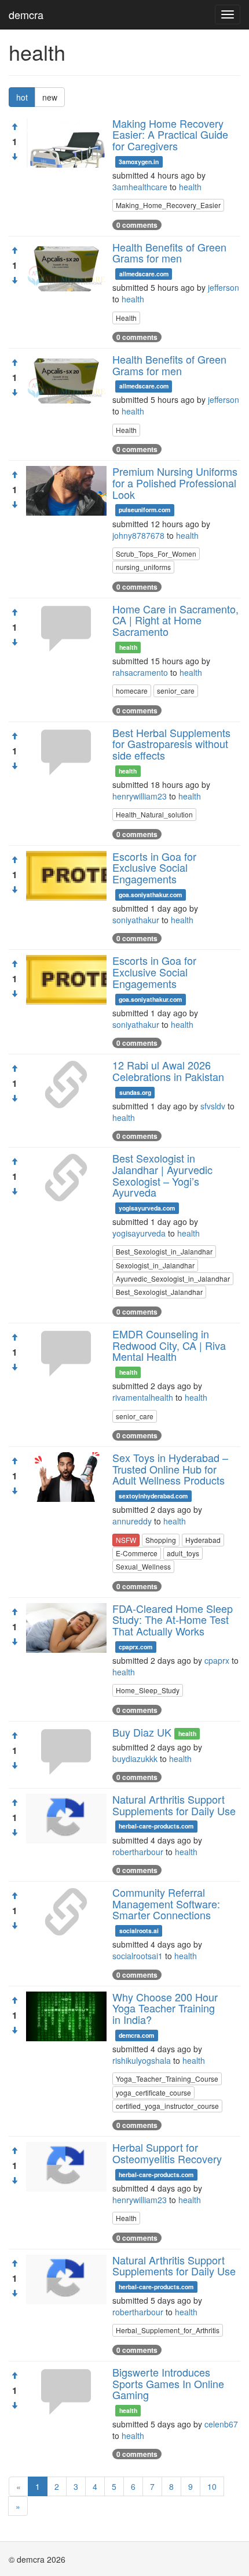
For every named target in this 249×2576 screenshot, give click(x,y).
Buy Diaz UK (142, 1732)
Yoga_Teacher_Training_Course (167, 2079)
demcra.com (136, 2035)
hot (22, 97)
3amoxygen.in (139, 162)
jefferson (224, 287)
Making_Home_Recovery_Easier (168, 205)
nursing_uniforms (143, 567)
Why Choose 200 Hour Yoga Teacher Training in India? (165, 2008)
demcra (26, 14)
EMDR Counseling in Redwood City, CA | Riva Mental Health (169, 1345)
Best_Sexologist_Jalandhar (159, 1292)
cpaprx (217, 1660)
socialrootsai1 (138, 1956)
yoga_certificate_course (153, 2092)
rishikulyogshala (142, 2060)
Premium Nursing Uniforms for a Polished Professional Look (175, 483)
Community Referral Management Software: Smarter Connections (166, 1904)
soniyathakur (136, 920)
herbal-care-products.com (156, 1826)
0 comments (137, 225)
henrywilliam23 (140, 796)
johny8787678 (138, 535)
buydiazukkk (135, 1759)
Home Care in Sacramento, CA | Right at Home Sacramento (175, 620)
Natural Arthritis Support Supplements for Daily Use (174, 1805)
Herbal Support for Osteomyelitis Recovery (167, 2153)
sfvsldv (213, 1106)
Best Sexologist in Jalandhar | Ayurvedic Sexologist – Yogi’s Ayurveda (162, 1175)
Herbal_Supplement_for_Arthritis (168, 2330)
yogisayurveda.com (147, 1208)
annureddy (132, 1521)
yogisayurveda (139, 1233)
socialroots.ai (139, 1931)
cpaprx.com (136, 1647)
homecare (132, 691)
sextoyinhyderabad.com (153, 1496)
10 (212, 2486)
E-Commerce (137, 1553)
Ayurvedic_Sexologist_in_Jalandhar (173, 1278)
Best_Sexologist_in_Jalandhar (164, 1251)
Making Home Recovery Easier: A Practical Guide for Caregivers (170, 135)
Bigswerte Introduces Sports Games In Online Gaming (168, 2383)
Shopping (161, 1540)
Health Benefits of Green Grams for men (169, 253)
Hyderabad (203, 1540)
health (190, 187)
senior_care (176, 691)
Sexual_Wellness (143, 1566)
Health (126, 318)
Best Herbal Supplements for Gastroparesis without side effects (171, 744)
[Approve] (14, 127)
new (50, 97)
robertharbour (138, 1852)
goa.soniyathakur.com (150, 895)
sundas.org (135, 1092)
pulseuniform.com (144, 510)
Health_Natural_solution (154, 814)
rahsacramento (140, 672)
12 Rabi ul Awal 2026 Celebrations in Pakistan (168, 1071)
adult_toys (183, 1553)
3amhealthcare (140, 187)
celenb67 (221, 2424)
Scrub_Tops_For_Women (156, 554)
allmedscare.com (144, 274)
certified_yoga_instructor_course (167, 2106)
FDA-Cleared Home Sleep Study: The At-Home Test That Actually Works (173, 1620)
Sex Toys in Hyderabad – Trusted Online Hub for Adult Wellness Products (170, 1469)
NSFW (126, 1540)
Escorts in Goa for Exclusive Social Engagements (154, 868)
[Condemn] (14, 157)
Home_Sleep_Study (148, 1690)
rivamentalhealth (143, 1397)
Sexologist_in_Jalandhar (155, 1265)
